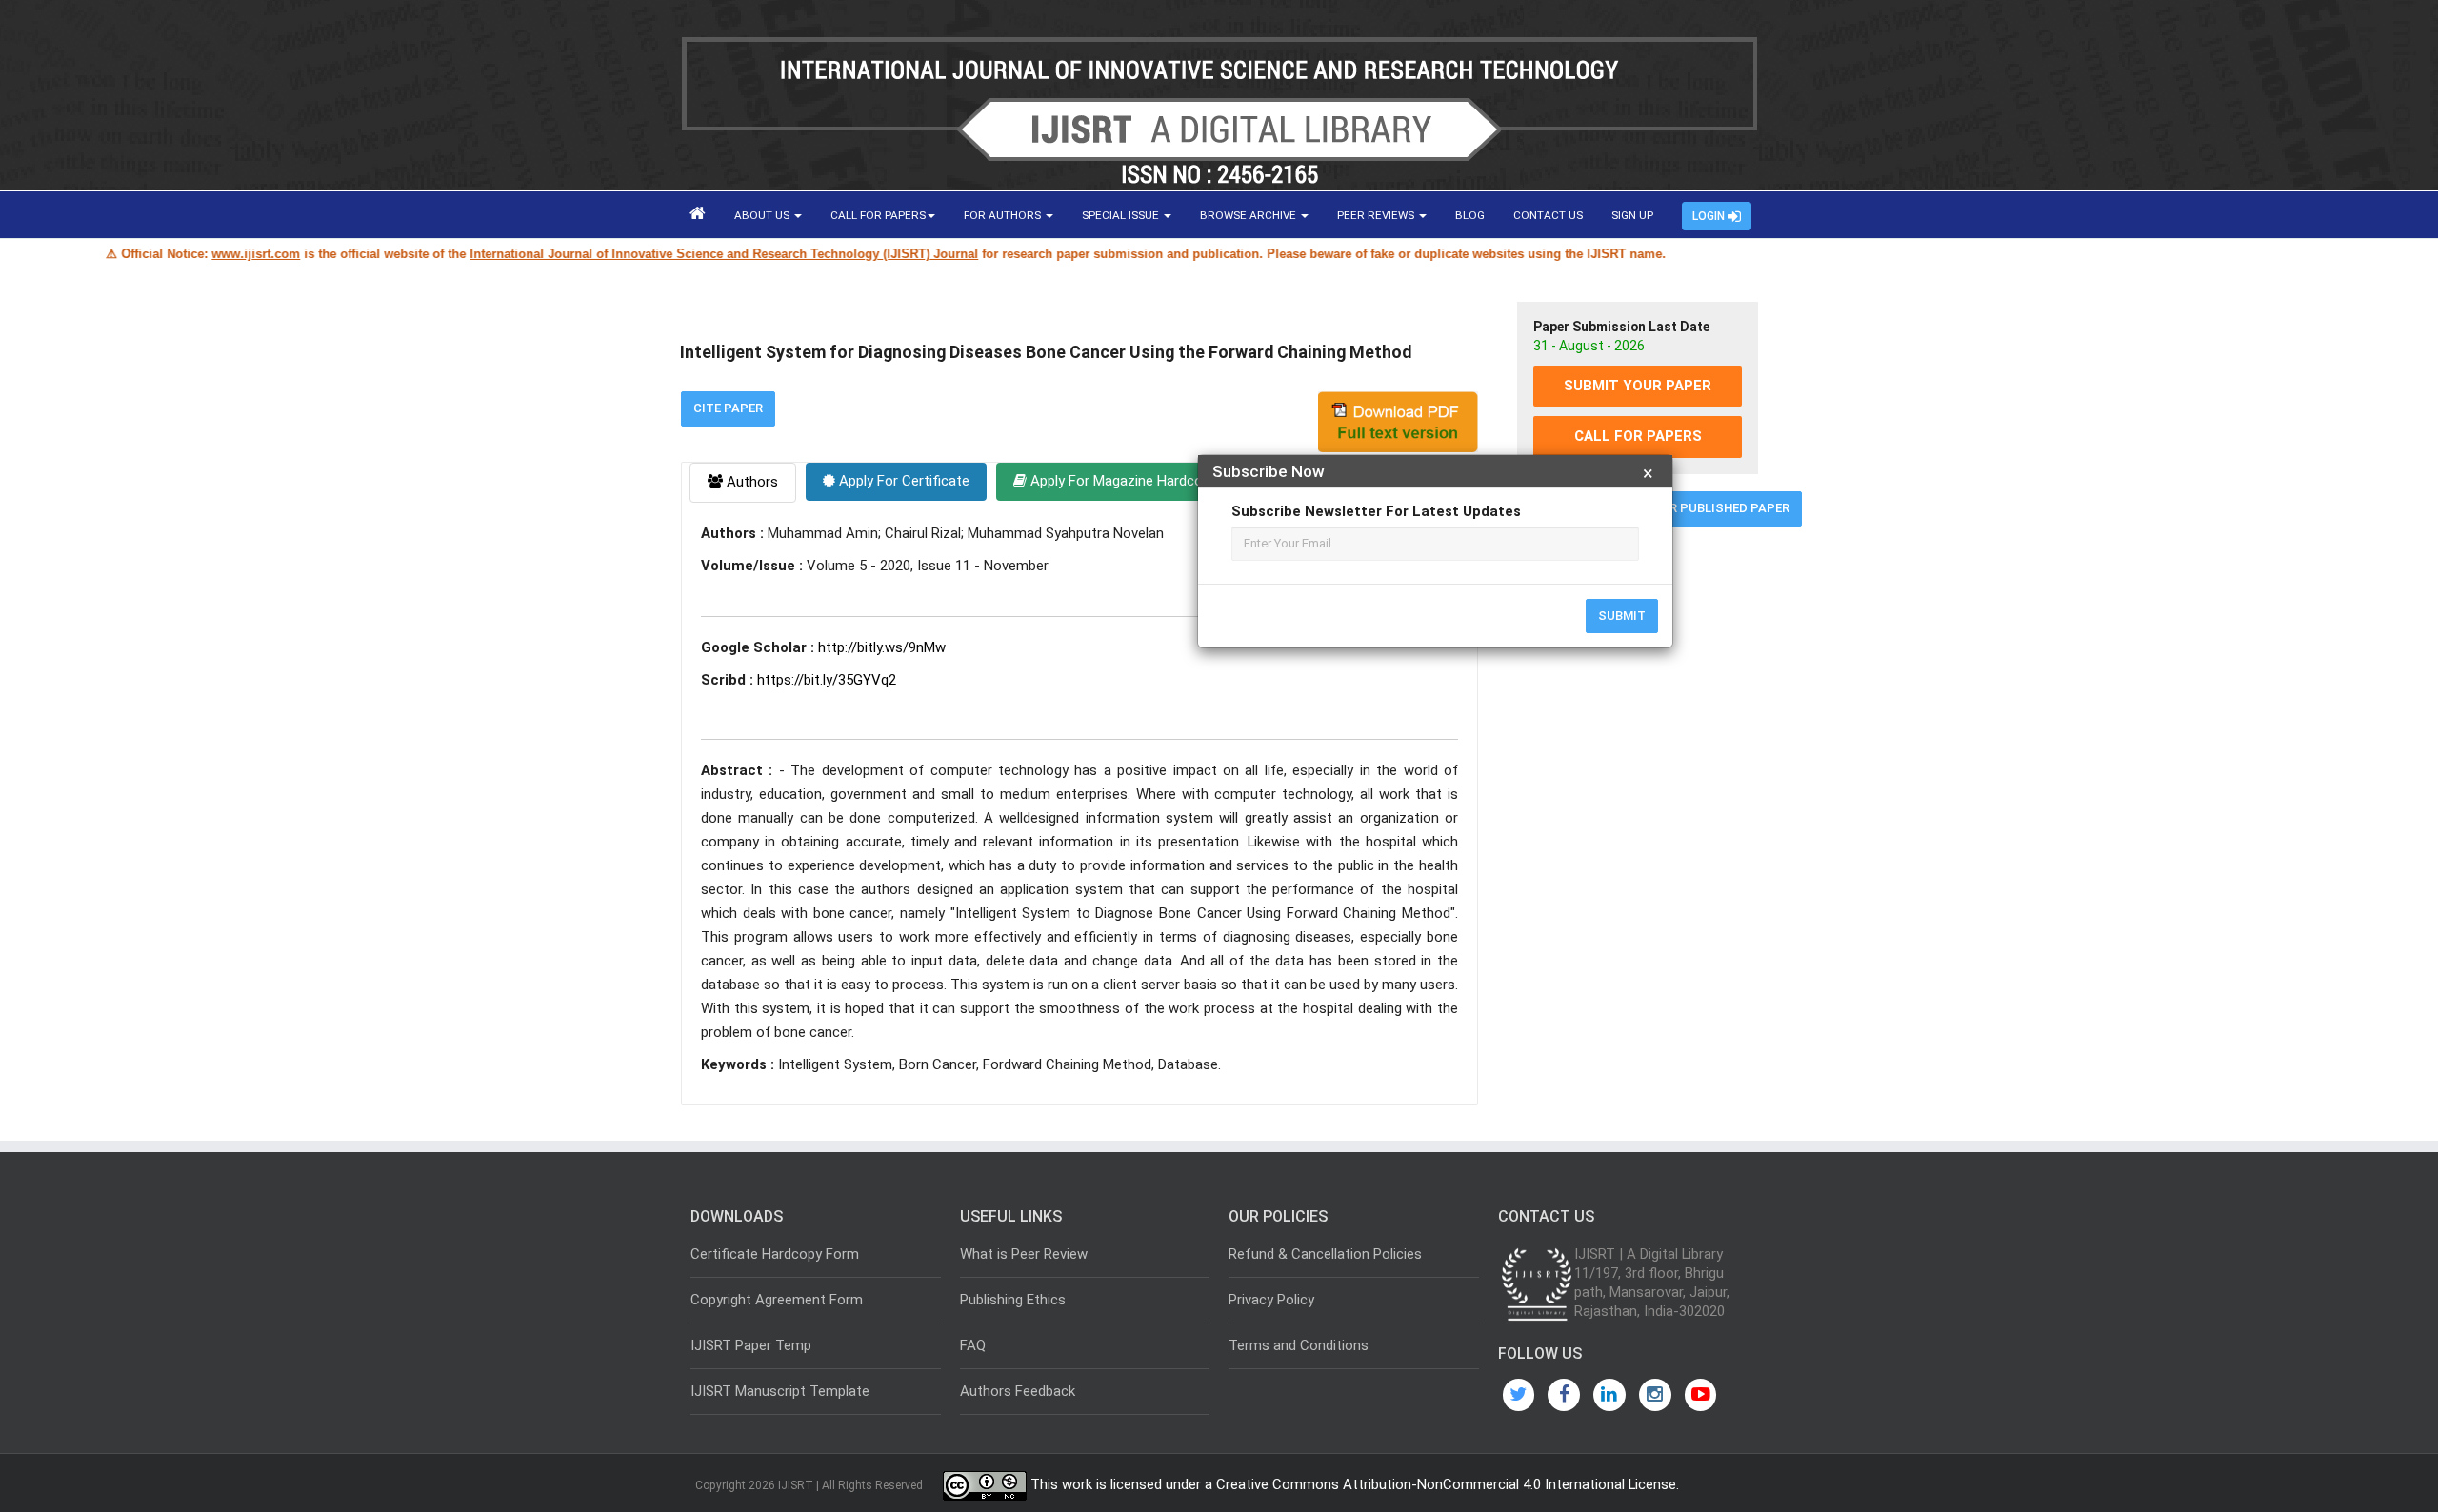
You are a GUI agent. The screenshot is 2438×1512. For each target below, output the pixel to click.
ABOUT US (763, 215)
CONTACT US (1548, 215)
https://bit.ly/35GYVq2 (827, 680)
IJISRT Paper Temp (751, 1345)
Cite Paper (728, 408)
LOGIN (1710, 216)
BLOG (1470, 215)
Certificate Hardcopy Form (775, 1254)
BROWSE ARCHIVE (1249, 215)
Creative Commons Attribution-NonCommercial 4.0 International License (1446, 1485)
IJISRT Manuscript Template (780, 1391)
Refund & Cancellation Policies (1325, 1254)
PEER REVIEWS (1377, 215)
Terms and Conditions (1299, 1345)
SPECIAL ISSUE (1122, 215)
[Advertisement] (1638, 831)
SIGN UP (1632, 215)
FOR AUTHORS (1004, 215)
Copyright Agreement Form (777, 1300)
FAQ (973, 1345)
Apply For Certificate (902, 481)
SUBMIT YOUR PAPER (1638, 386)
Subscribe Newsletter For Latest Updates (1376, 511)
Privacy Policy (1271, 1300)
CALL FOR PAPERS (878, 215)
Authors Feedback (1018, 1391)
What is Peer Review (1024, 1254)
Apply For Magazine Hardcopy (1122, 481)
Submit (1622, 616)
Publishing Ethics (1013, 1300)
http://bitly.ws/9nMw (882, 647)
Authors (750, 482)
